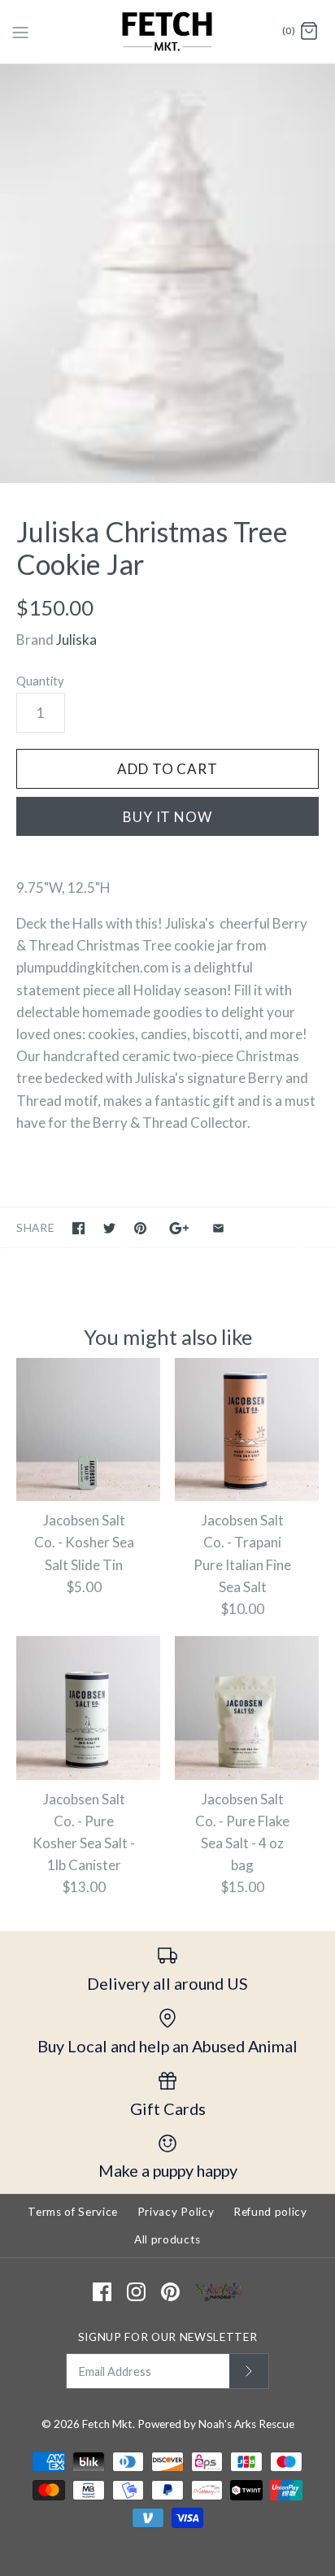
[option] (167, 274)
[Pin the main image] (140, 1228)
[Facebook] (102, 2292)
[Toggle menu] (20, 31)
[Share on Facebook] (78, 1228)
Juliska (76, 640)
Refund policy (270, 2212)
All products (167, 2239)
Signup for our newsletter (168, 2337)
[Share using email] (218, 1228)
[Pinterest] (170, 2292)
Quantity (40, 681)
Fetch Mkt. (109, 2424)
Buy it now (167, 817)
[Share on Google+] (179, 1228)
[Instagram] (136, 2292)
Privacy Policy (176, 2212)
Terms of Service (73, 2212)
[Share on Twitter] (109, 1228)
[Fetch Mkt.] (168, 32)
